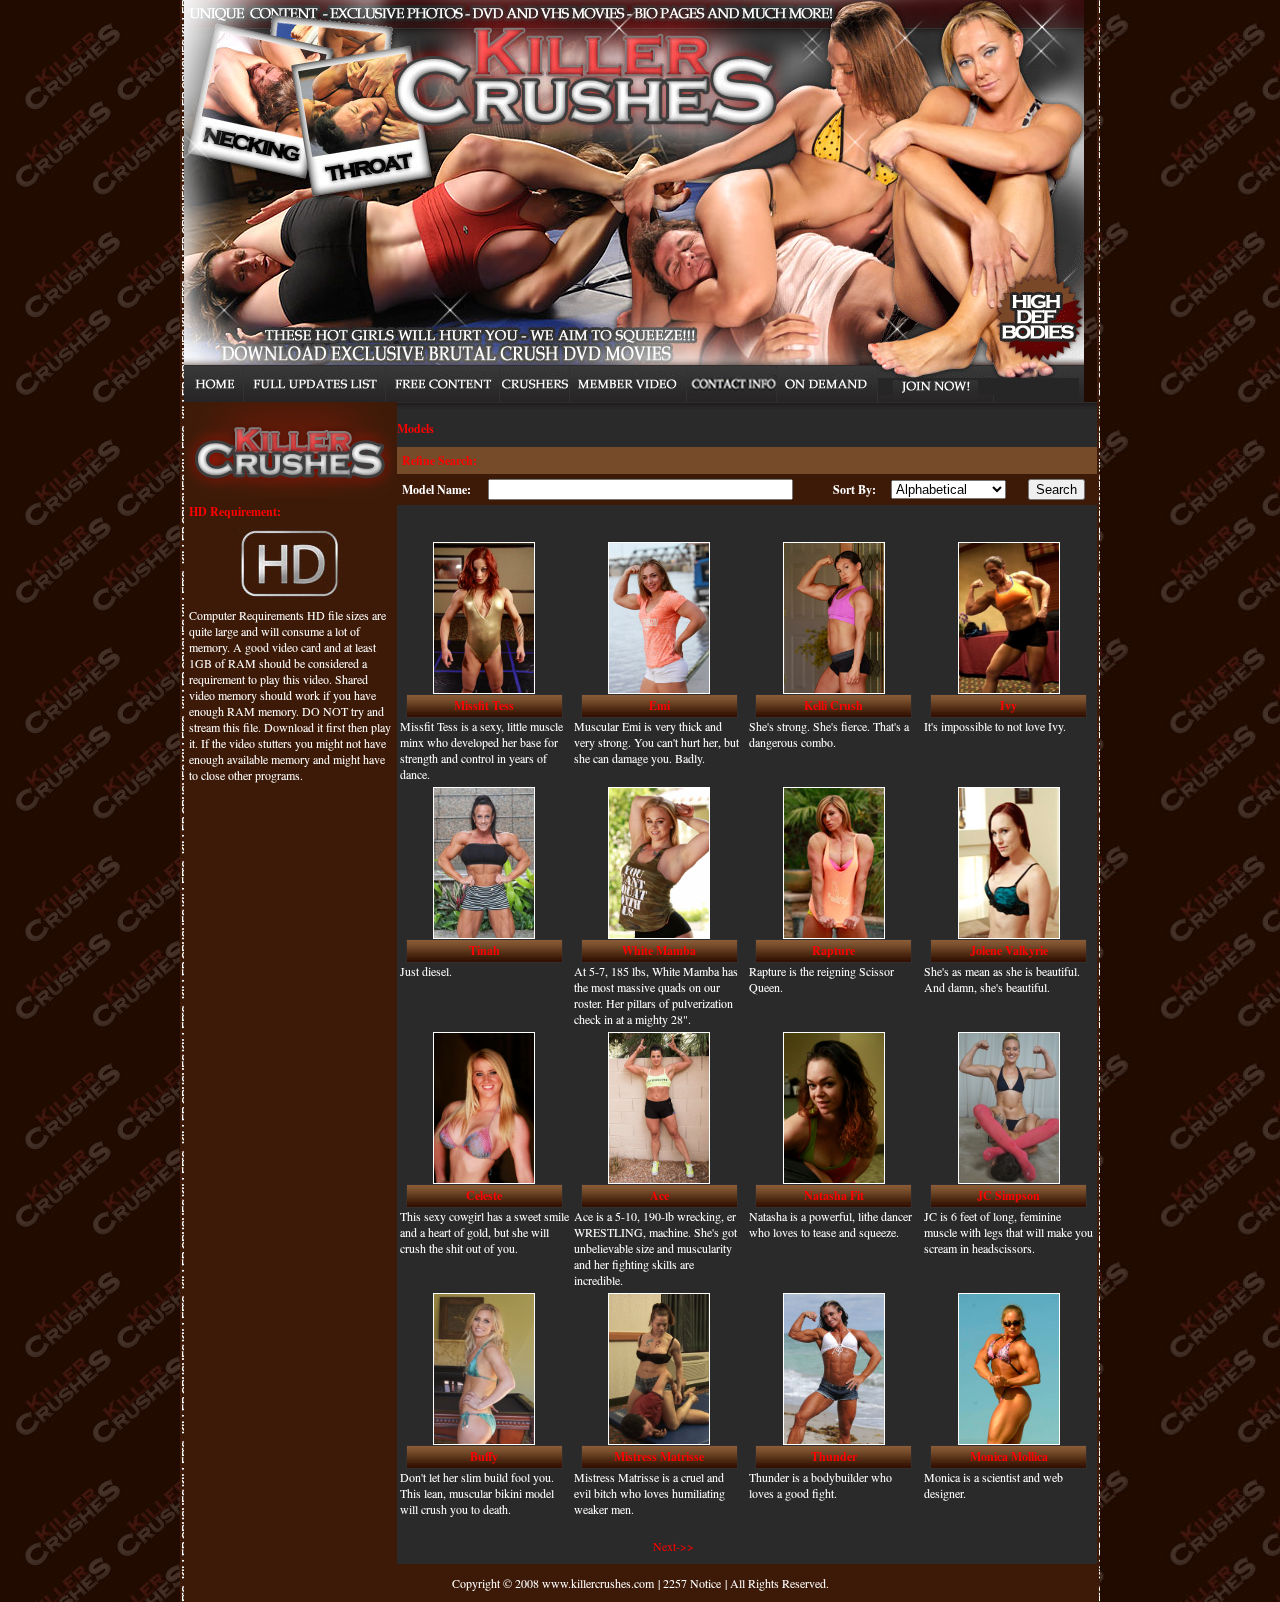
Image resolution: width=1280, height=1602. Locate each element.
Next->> (673, 1546)
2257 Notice (692, 1583)
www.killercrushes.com (598, 1583)
